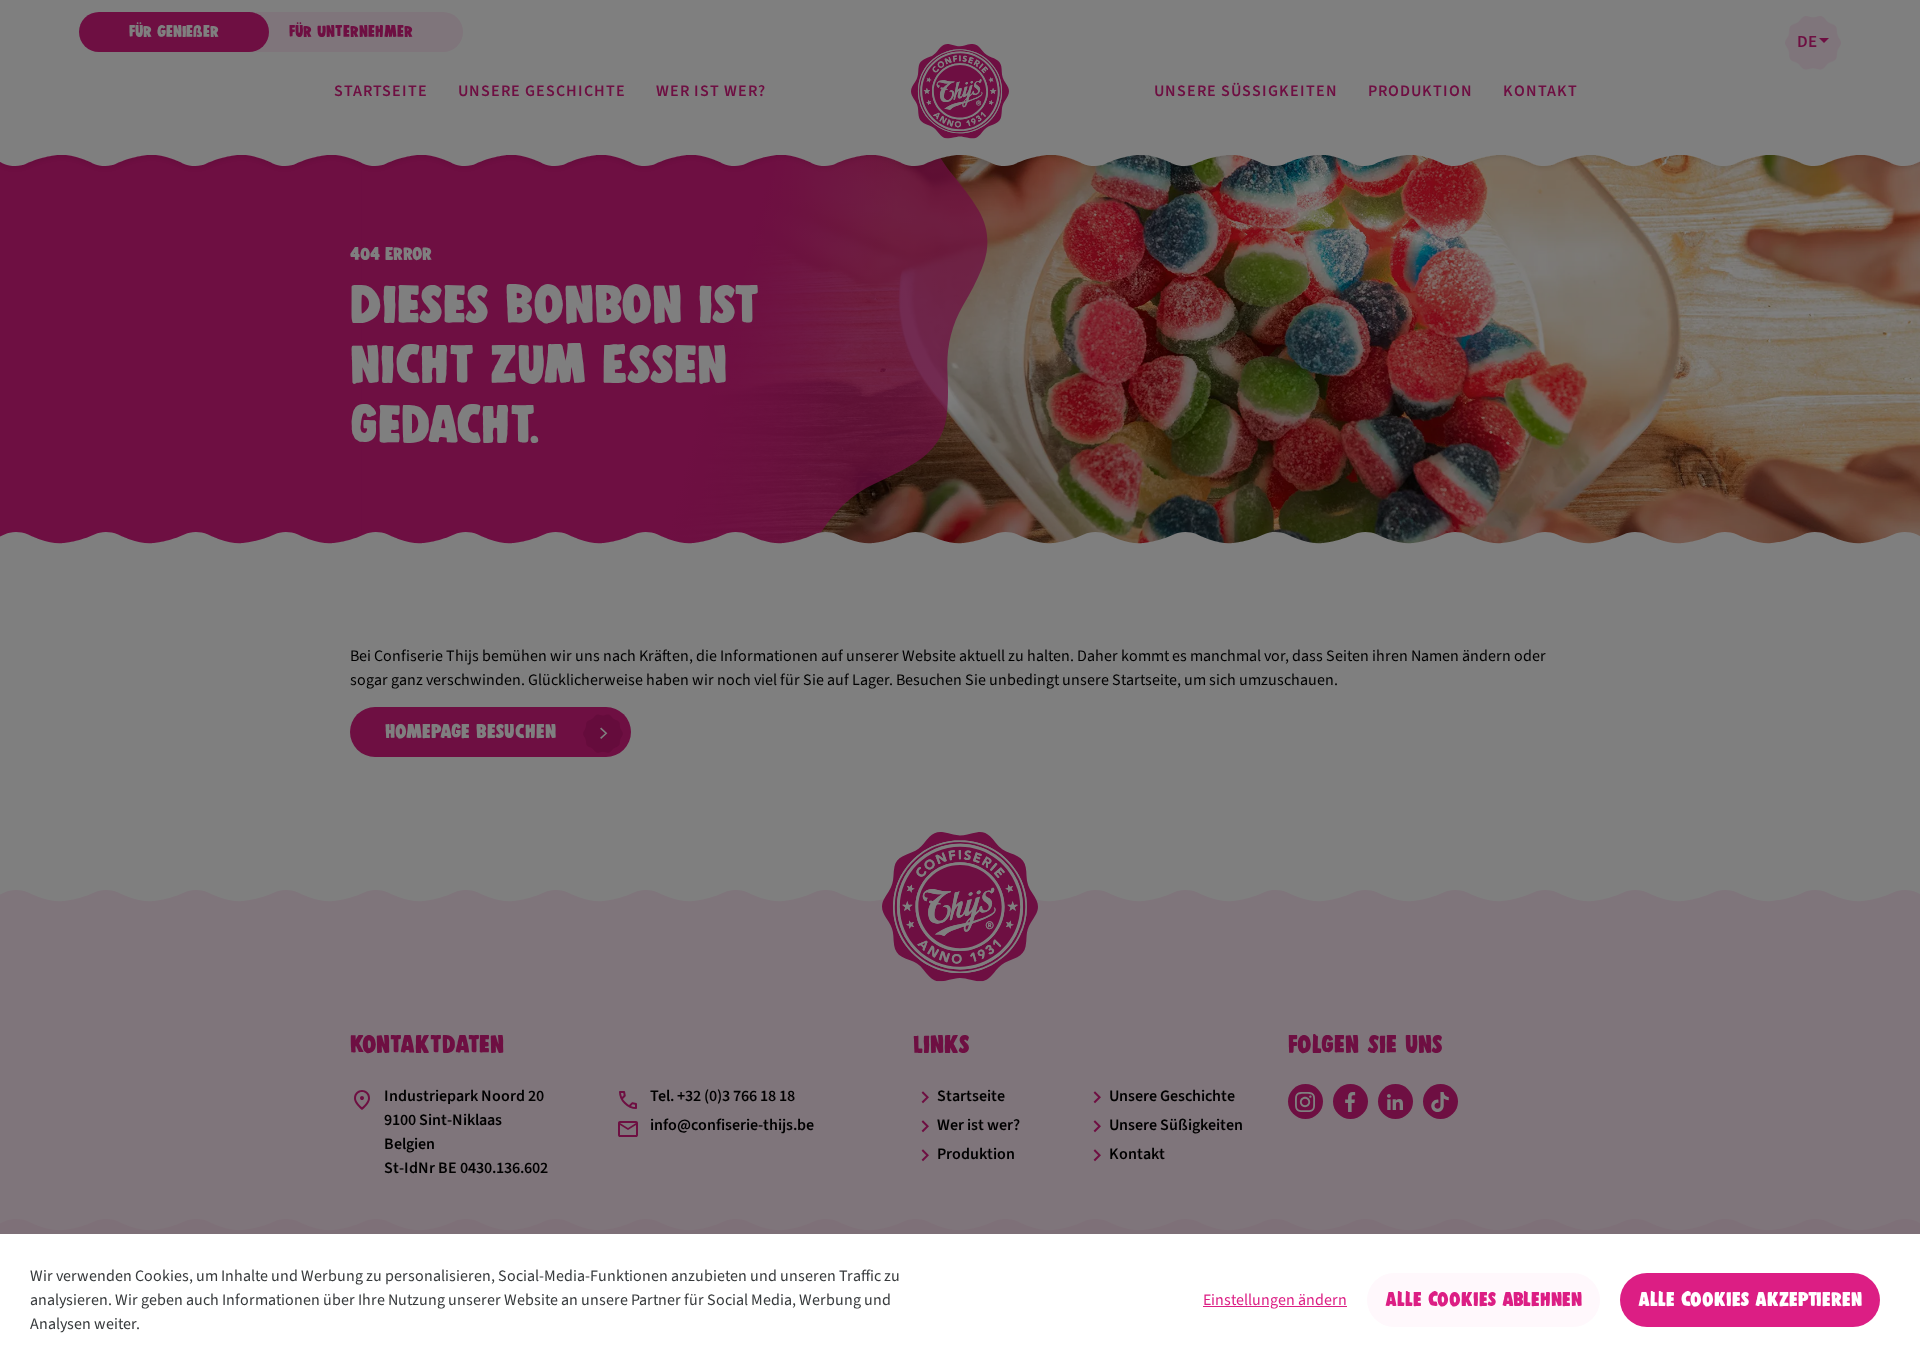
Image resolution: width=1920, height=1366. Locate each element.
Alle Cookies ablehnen (1483, 1299)
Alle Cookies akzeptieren (1750, 1299)
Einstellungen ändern (1275, 1300)
